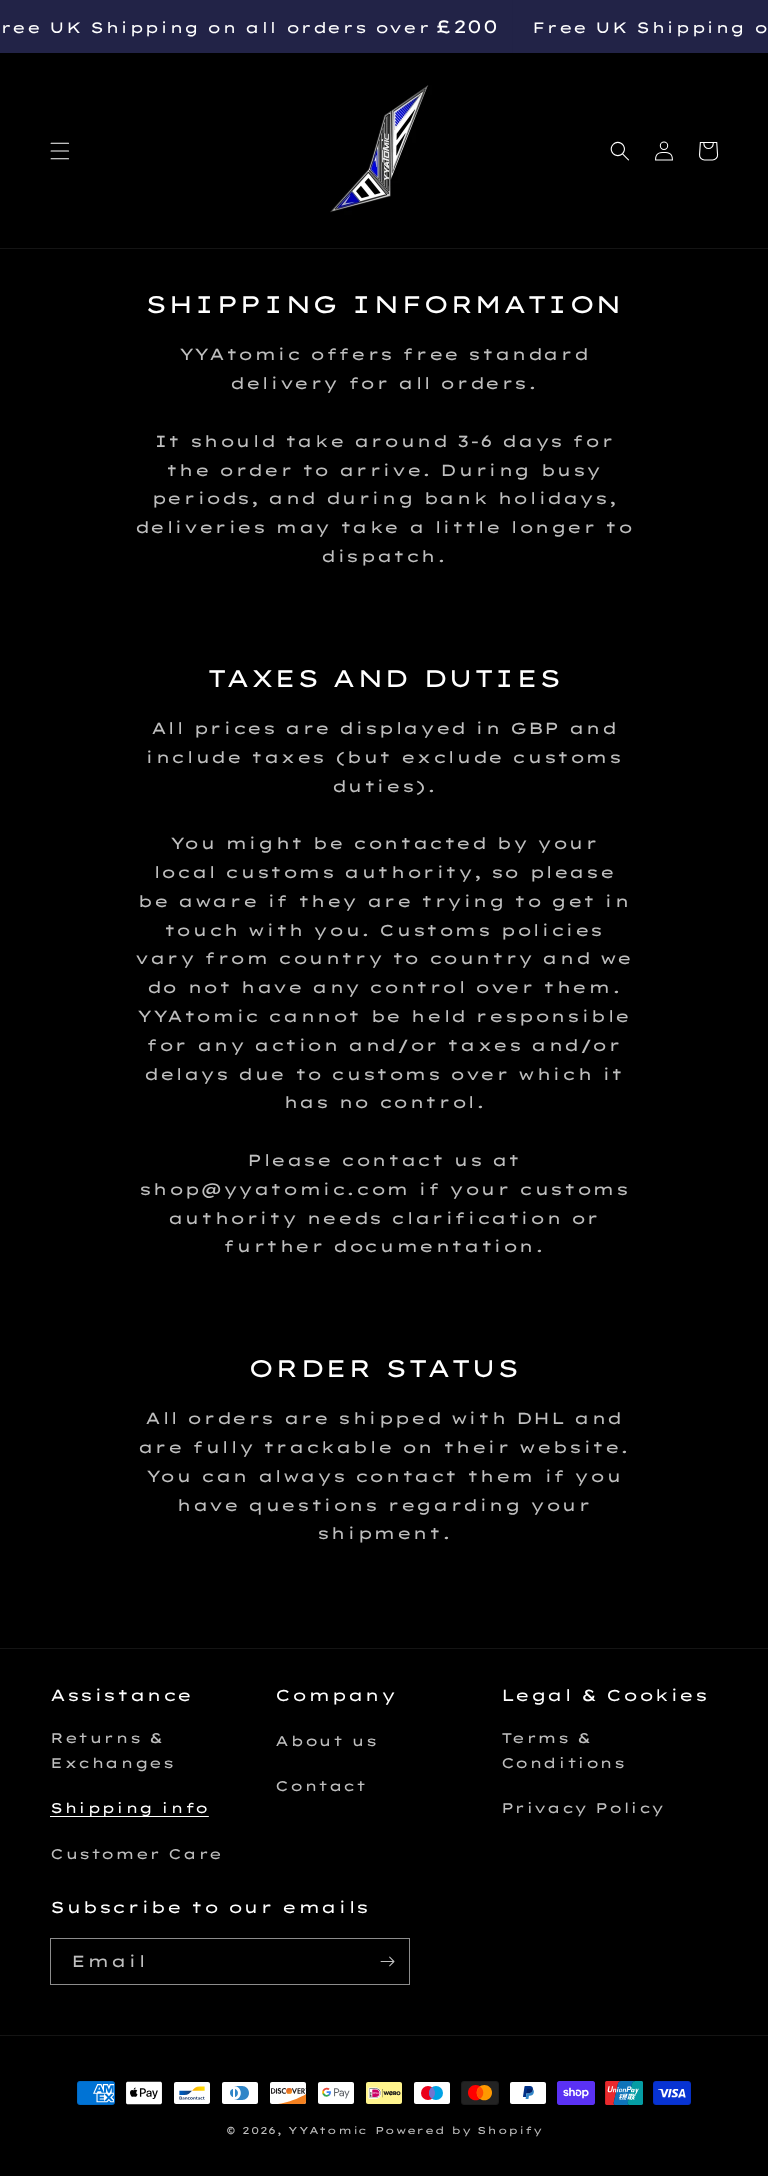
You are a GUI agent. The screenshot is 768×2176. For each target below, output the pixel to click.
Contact (320, 1786)
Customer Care (136, 1854)
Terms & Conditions (563, 1750)
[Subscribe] (387, 1961)
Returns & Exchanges (112, 1750)
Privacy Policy (583, 1808)
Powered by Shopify (459, 2130)
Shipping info (129, 1808)
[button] (60, 151)
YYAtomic (328, 2130)
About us (326, 1741)
